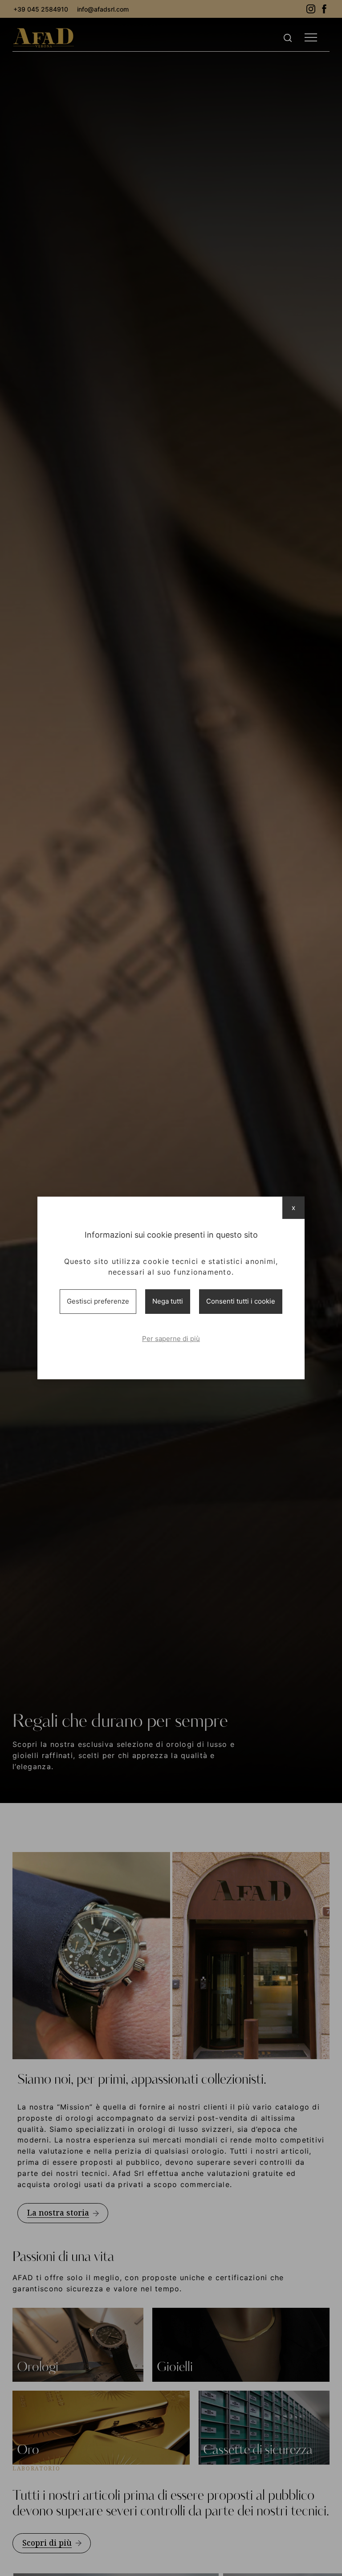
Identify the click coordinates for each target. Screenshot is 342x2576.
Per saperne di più (171, 1339)
